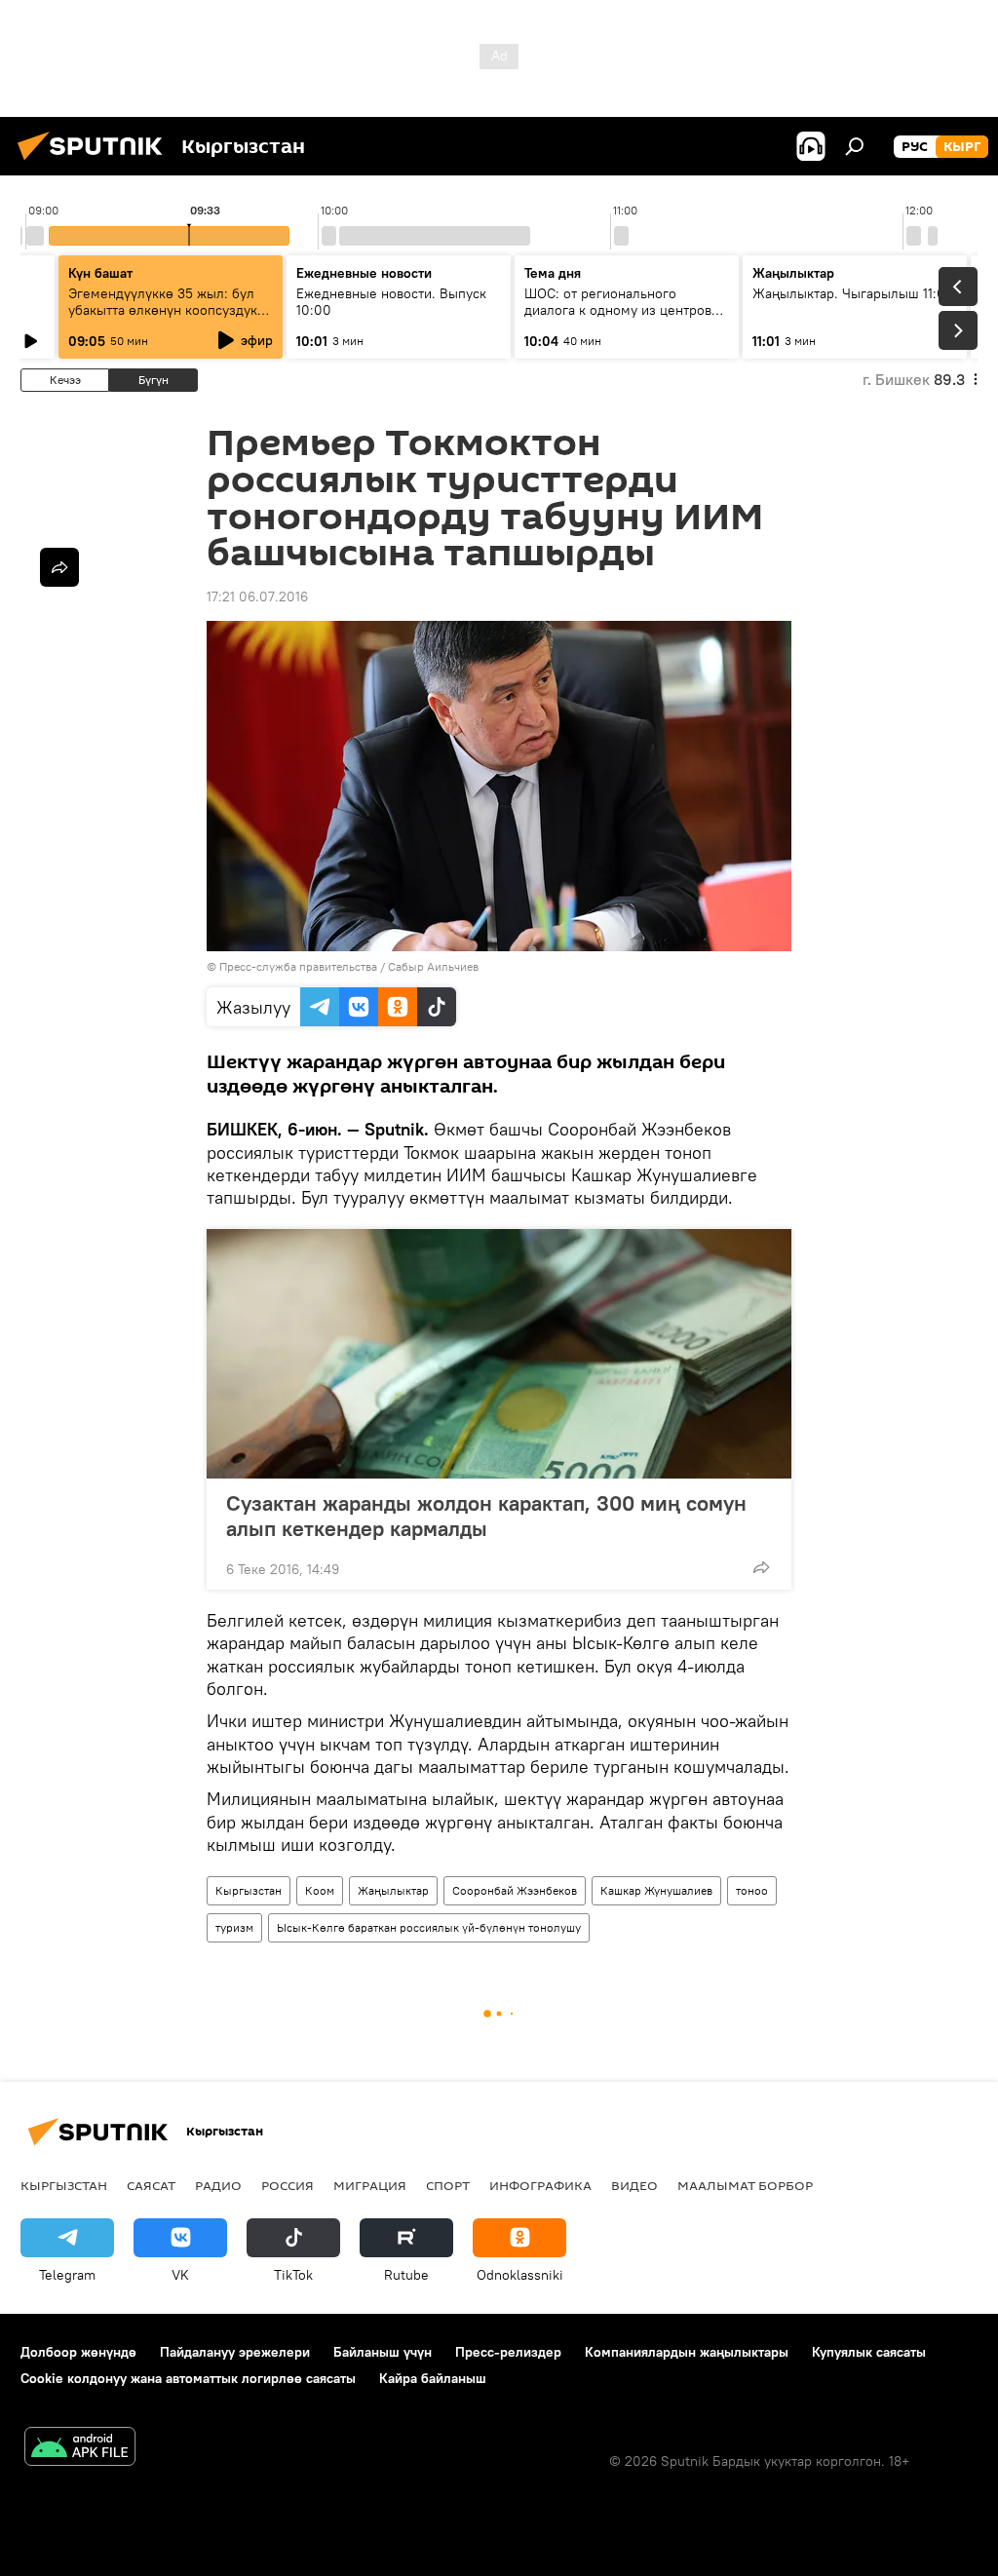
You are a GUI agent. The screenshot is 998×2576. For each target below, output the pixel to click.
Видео (634, 2185)
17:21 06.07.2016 (257, 596)
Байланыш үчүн (383, 2352)
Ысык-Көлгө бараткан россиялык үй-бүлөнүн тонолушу (429, 1927)
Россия (288, 2185)
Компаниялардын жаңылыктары (687, 2352)
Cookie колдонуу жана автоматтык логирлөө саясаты (188, 2378)
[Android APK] (80, 2449)
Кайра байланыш (433, 2378)
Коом (320, 1890)
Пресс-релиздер (508, 2352)
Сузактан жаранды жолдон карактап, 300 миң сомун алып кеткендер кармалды (486, 1516)
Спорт (448, 2185)
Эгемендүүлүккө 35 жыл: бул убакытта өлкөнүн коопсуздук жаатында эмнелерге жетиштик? (163, 318)
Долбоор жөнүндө (78, 2352)
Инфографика (540, 2185)
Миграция (370, 2185)
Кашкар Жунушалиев (656, 1890)
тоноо (752, 1890)
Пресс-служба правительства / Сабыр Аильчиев (349, 966)
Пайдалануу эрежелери (235, 2352)
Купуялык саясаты (869, 2352)
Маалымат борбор (745, 2185)
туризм (234, 1927)
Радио (218, 2185)
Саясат (151, 2185)
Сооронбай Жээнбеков (515, 1890)
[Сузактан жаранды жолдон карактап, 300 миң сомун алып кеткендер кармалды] (499, 1354)
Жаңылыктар (393, 1890)
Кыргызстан (249, 1890)
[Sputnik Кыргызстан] (96, 163)
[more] (761, 1567)
